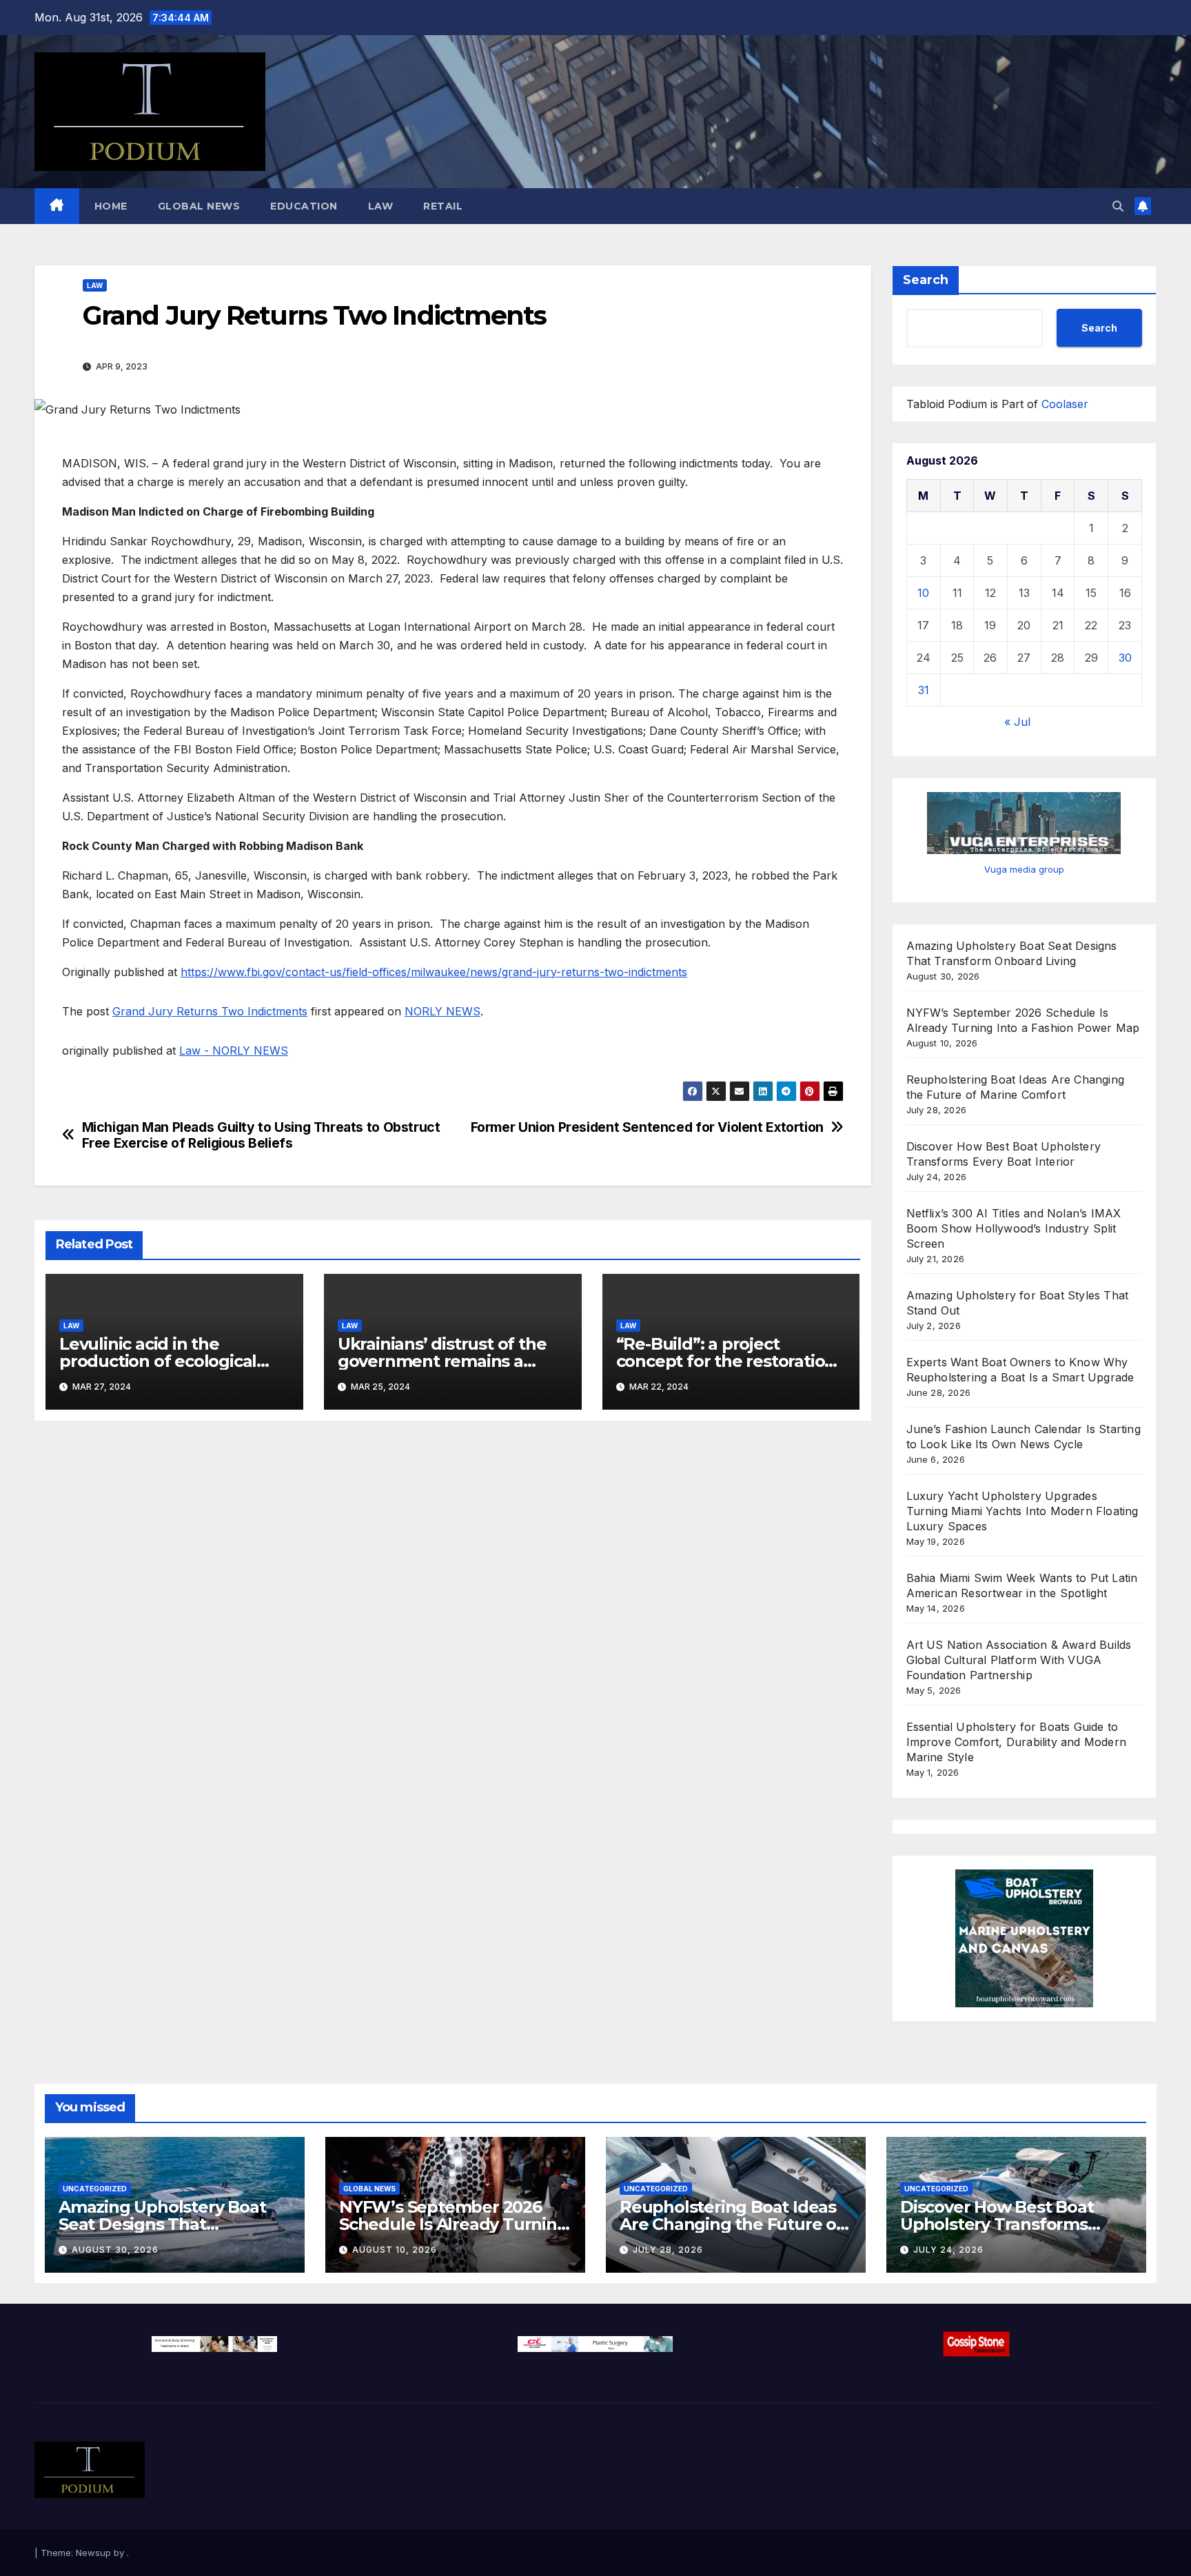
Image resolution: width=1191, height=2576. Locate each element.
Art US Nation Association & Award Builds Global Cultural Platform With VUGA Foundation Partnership (1019, 1660)
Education (304, 206)
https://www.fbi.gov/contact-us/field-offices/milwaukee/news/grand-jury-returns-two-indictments (434, 972)
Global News (199, 206)
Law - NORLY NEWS (234, 1051)
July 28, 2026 (668, 2250)
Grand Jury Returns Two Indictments (210, 1011)
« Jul (1017, 722)
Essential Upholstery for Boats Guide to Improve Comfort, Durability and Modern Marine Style (1017, 1742)
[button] (1118, 206)
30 (1125, 658)
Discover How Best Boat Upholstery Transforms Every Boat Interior (997, 2224)
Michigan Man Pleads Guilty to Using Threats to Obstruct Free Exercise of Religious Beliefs (261, 1135)
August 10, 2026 (395, 2250)
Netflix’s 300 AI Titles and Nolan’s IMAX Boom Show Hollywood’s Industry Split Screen (1014, 1228)
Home (111, 206)
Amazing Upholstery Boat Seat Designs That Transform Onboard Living (165, 2224)
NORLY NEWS (442, 1011)
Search (926, 280)
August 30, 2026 (115, 2250)
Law (381, 206)
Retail (443, 206)
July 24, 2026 (948, 2250)
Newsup (93, 2553)
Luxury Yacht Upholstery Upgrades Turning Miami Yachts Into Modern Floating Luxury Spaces (1022, 1511)
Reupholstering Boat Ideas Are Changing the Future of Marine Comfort (731, 2224)
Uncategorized (95, 2189)
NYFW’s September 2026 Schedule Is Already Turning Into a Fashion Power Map (454, 2224)
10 (923, 593)
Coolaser (1065, 404)
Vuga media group (1024, 869)
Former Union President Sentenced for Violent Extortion (647, 1127)
